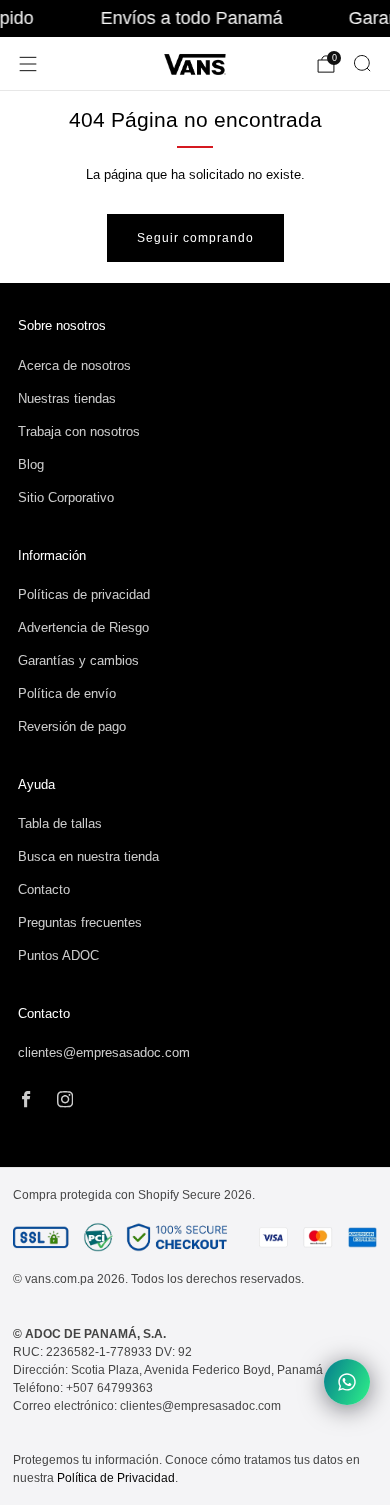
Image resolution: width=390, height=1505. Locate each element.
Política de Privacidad (116, 1478)
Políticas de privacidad (84, 594)
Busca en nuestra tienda (88, 856)
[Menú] (28, 64)
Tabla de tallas (60, 823)
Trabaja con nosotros (79, 431)
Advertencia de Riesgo (83, 627)
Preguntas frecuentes (80, 922)
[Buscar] (362, 63)
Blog (31, 464)
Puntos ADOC (58, 955)
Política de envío (67, 693)
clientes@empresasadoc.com (104, 1052)
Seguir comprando (195, 238)
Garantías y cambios (78, 660)
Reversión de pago (72, 726)
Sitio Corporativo (66, 497)
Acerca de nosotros (74, 365)
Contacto (44, 889)
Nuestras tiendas (67, 398)
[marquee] (195, 18)
